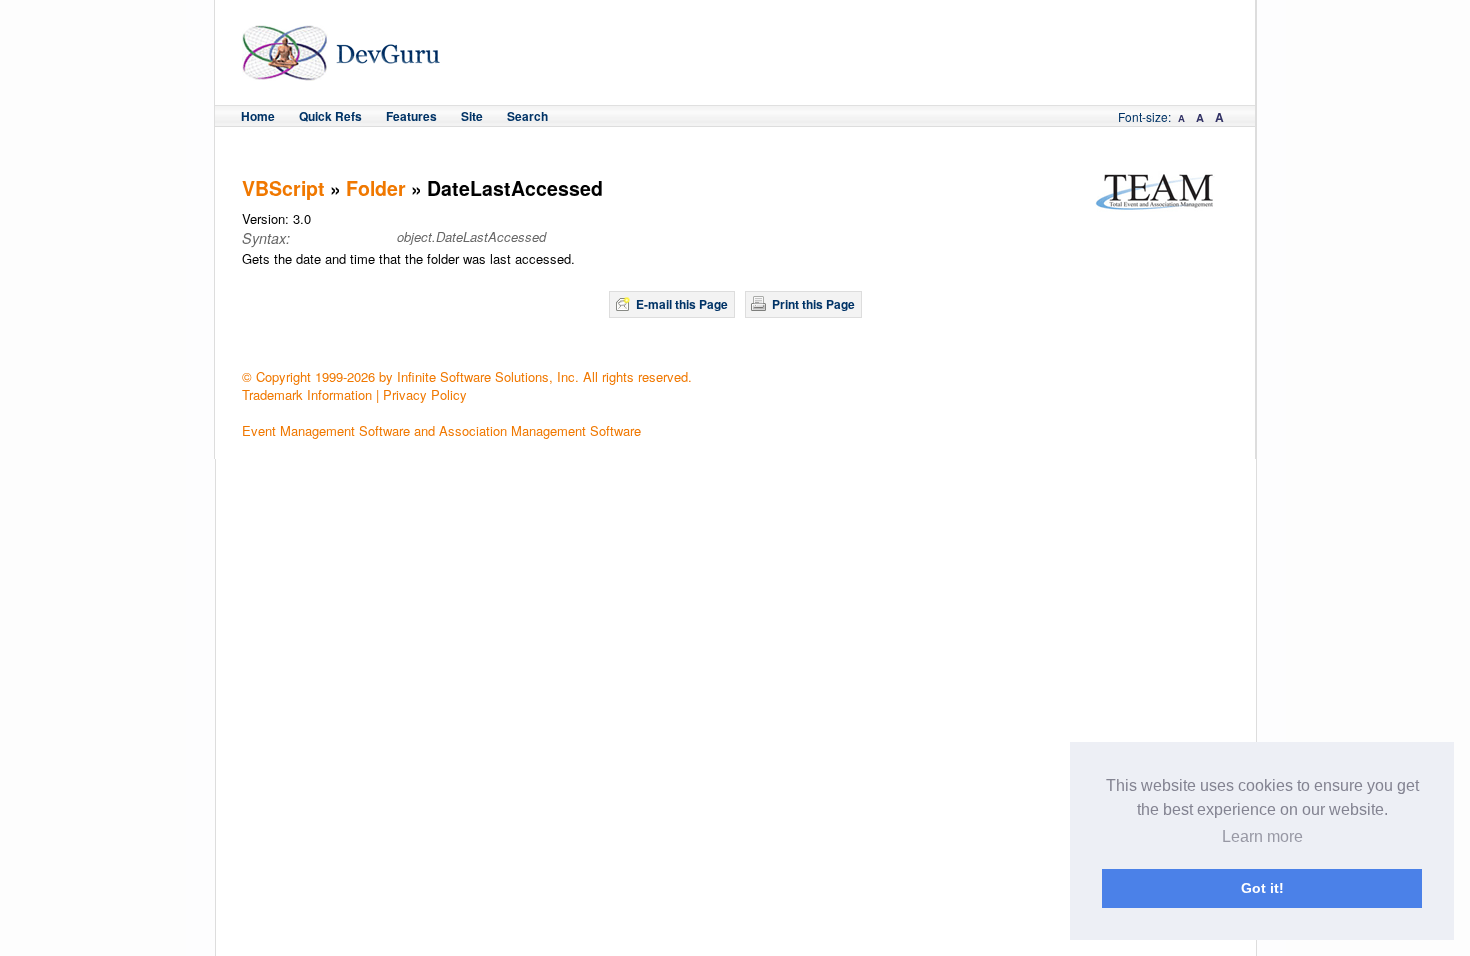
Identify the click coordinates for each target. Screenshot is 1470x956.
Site (472, 116)
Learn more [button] (1262, 836)
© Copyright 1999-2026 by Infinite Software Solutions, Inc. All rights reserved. (467, 376)
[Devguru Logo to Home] (341, 71)
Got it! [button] (1262, 888)
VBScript (283, 188)
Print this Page (813, 304)
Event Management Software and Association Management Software (441, 430)
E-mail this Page (682, 304)
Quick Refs (330, 116)
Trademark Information (307, 394)
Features (411, 116)
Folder (376, 188)
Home (258, 116)
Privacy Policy (425, 394)
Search (527, 116)
